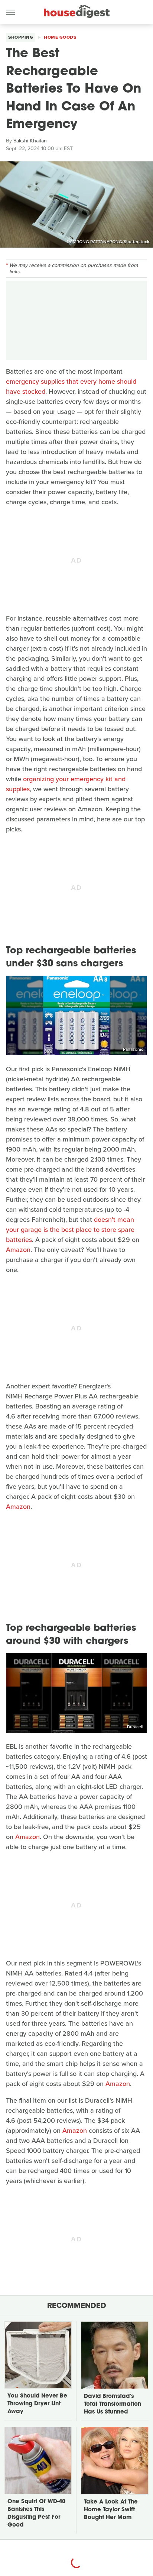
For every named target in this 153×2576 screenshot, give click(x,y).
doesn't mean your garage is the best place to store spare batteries (70, 1230)
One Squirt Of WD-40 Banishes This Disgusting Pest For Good (36, 2514)
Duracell (135, 1727)
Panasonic (133, 1049)
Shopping (21, 37)
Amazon (18, 1250)
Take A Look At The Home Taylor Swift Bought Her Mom (111, 2510)
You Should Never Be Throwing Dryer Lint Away (37, 2404)
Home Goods (60, 37)
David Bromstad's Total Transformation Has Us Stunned (113, 2404)
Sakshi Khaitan (30, 141)
